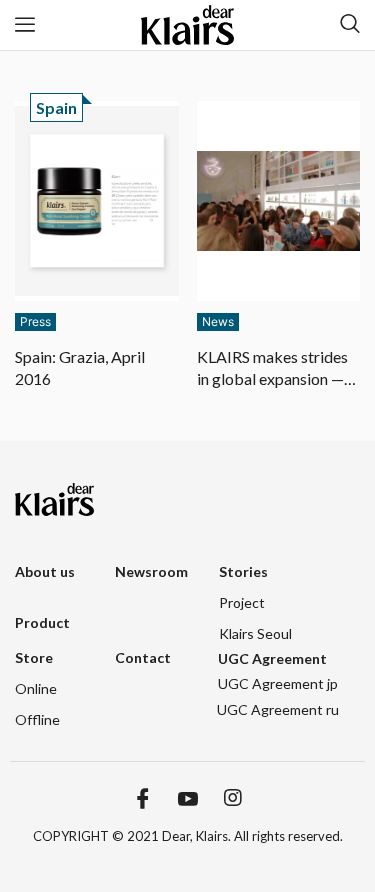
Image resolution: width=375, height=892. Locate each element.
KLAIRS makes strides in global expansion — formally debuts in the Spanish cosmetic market (272, 369)
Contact (143, 657)
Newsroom (151, 571)
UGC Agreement (272, 658)
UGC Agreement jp (278, 683)
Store (34, 657)
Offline (37, 719)
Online (36, 688)
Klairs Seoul (255, 633)
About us (45, 571)
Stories (243, 571)
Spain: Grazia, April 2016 (80, 367)
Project (242, 602)
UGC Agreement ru (278, 709)
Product (42, 622)
